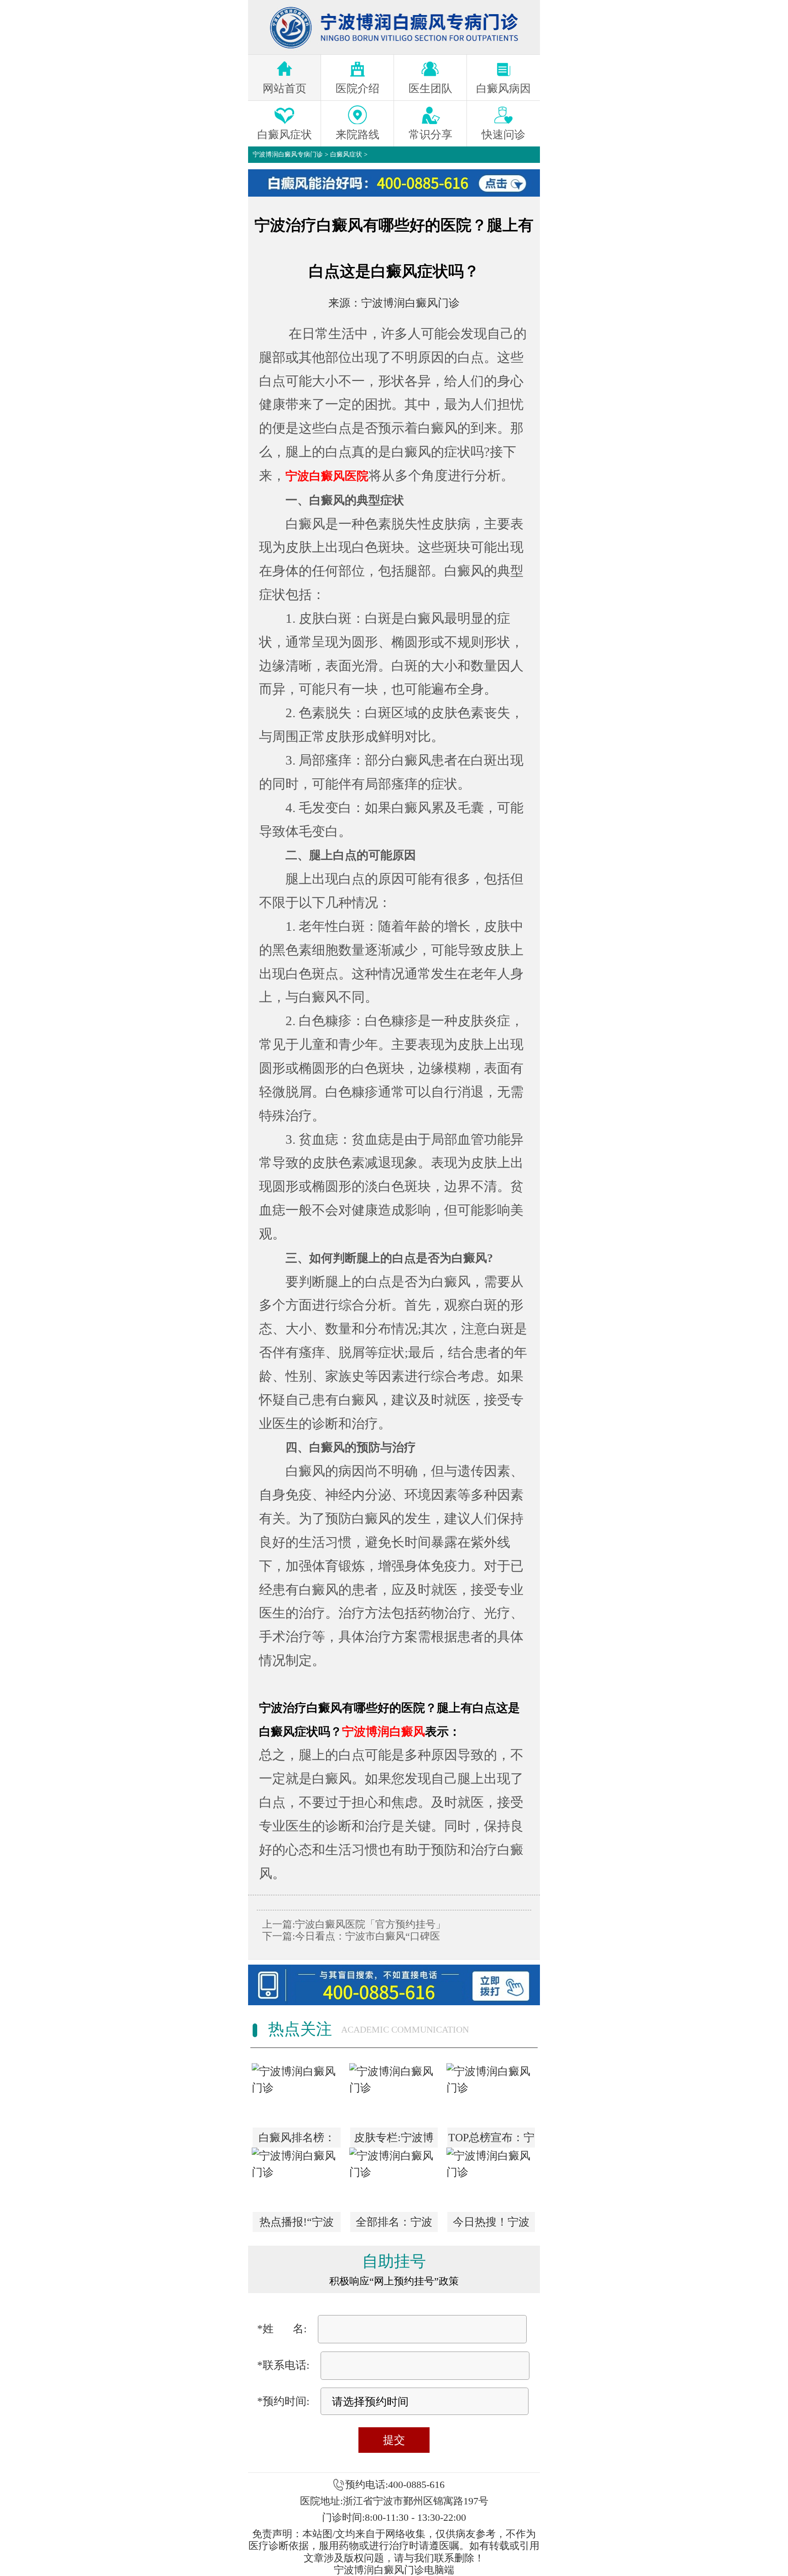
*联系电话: (283, 2365)
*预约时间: (283, 2401)
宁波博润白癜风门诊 (410, 303)
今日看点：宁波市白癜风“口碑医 (368, 1936)
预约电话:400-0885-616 (395, 2485)
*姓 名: (282, 2329)
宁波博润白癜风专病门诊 (288, 154)
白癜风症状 (346, 154)
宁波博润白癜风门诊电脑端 (394, 2570)
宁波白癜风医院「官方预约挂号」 (370, 1924)
